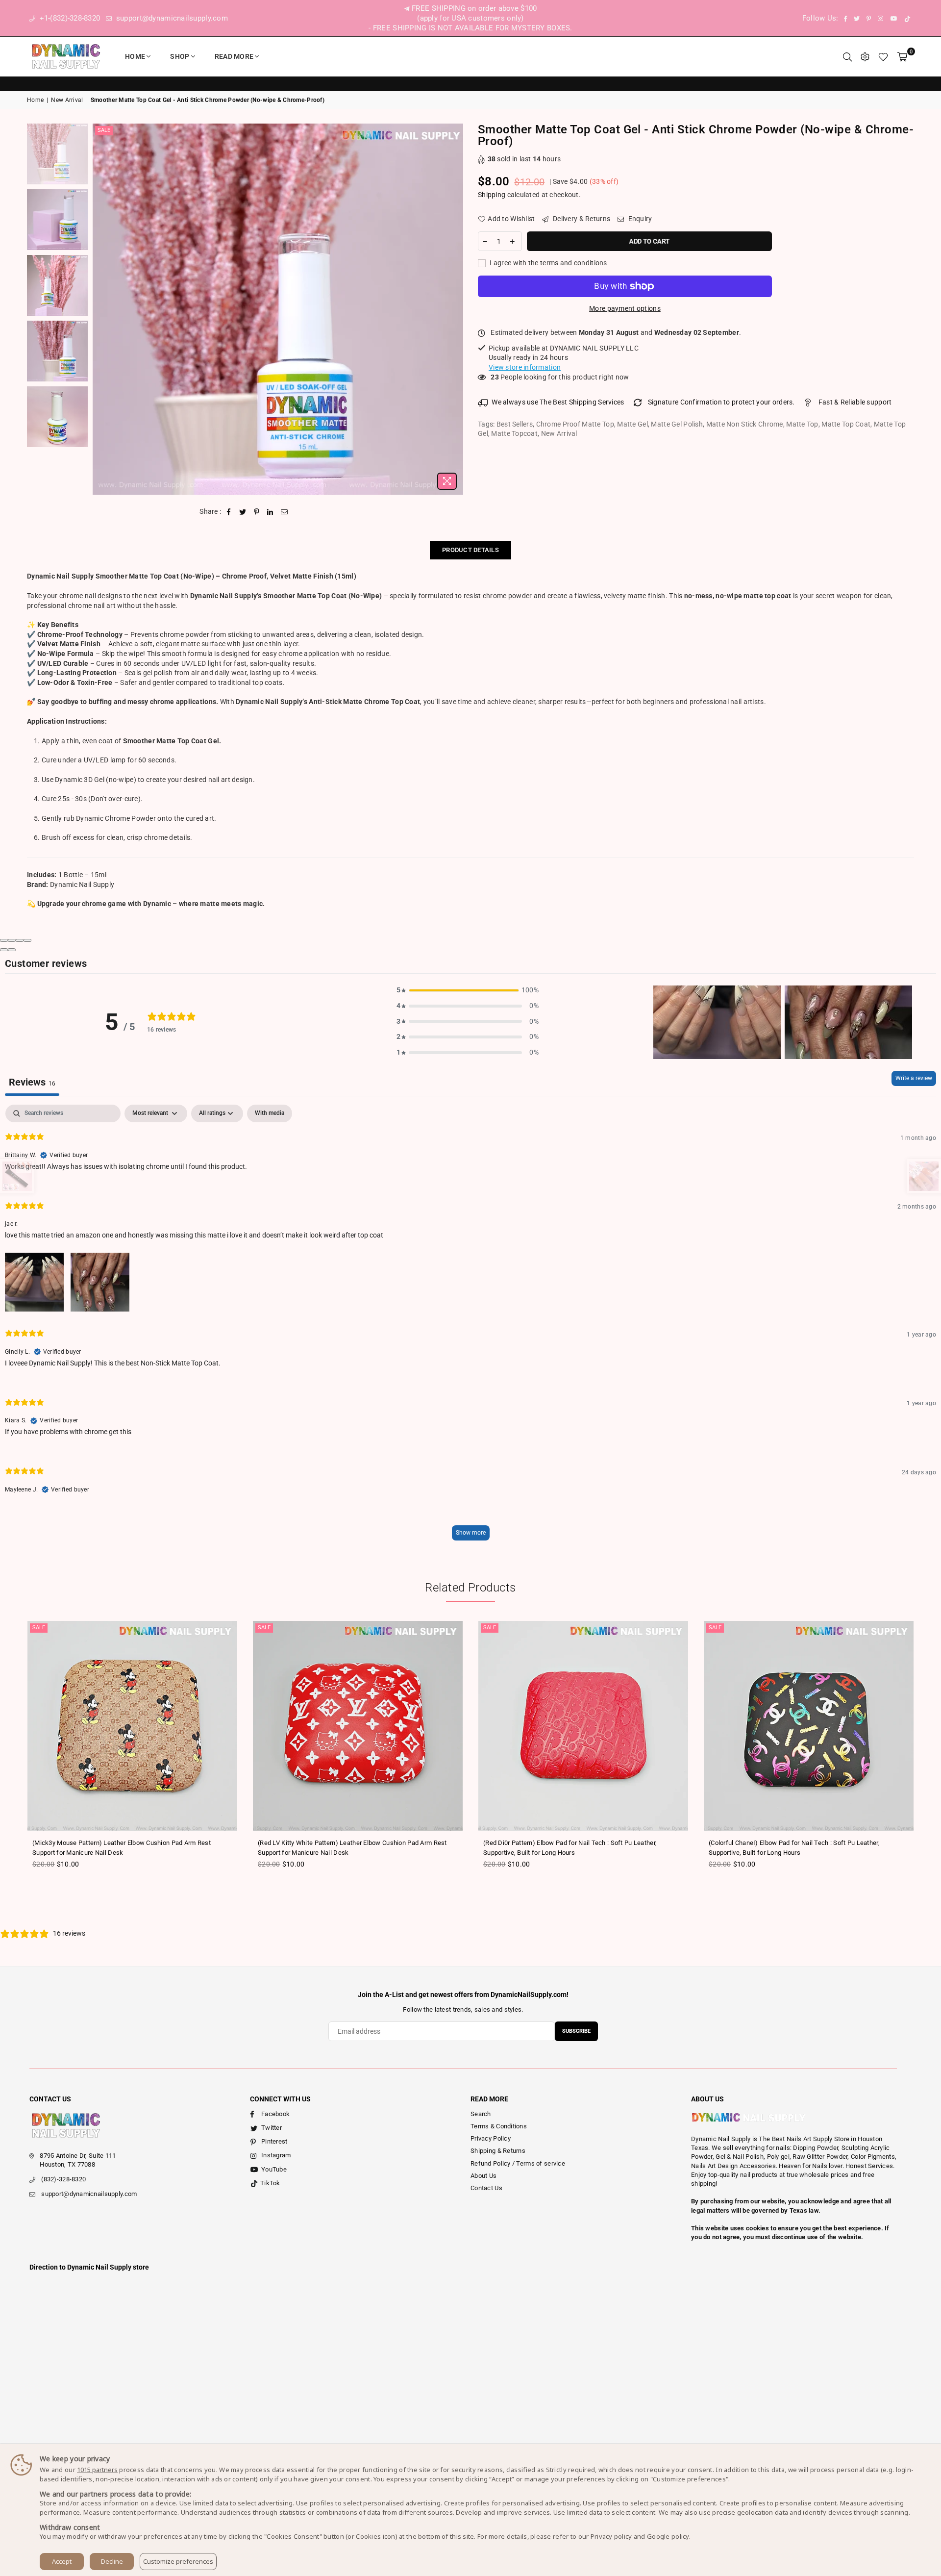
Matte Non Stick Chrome (745, 424)
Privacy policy (611, 2536)
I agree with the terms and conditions (548, 263)
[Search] (847, 56)
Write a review (914, 1078)
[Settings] (865, 56)
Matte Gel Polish (677, 424)
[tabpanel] (470, 1327)
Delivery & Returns (581, 219)
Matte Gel (632, 424)
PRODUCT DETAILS (470, 550)
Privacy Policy (491, 2138)
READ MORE (234, 56)
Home (135, 56)
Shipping (492, 195)
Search (481, 2114)
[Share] (12, 940)
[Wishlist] (883, 56)
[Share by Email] (285, 512)
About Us (483, 2176)
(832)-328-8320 (63, 2179)
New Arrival (67, 100)
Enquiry (639, 219)
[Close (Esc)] (4, 940)
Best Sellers (515, 424)
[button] (468, 990)
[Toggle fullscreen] (20, 940)
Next (455, 309)
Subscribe (576, 2031)
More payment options (625, 308)
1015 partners (97, 2470)
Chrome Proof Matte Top (575, 424)
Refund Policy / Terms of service (518, 2163)
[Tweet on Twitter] (243, 512)
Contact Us (486, 2188)
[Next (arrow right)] (12, 950)
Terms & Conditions (499, 2126)
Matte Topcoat (514, 433)
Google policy (668, 2536)
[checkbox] (270, 1113)
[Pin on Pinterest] (257, 512)
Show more (471, 1533)
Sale (104, 130)
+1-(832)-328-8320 (69, 18)
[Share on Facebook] (229, 512)
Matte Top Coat (846, 424)
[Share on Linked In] (270, 512)
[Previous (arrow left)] (4, 950)
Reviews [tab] (32, 1082)
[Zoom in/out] (27, 940)
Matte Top (802, 424)
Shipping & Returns (498, 2151)
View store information (525, 367)
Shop (180, 56)
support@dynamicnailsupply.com (171, 18)
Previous (101, 309)
